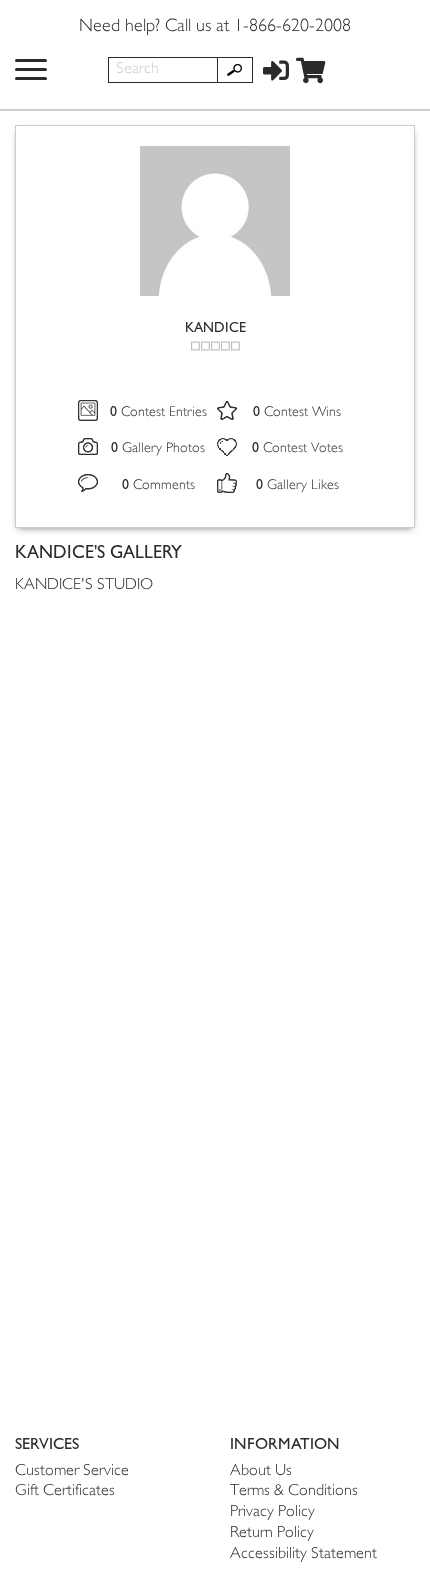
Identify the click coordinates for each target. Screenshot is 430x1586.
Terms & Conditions (294, 1491)
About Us (261, 1471)
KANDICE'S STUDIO (84, 585)
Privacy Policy (272, 1512)
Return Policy (272, 1533)
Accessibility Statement (303, 1554)
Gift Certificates (65, 1491)
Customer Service (72, 1471)
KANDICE (215, 327)
